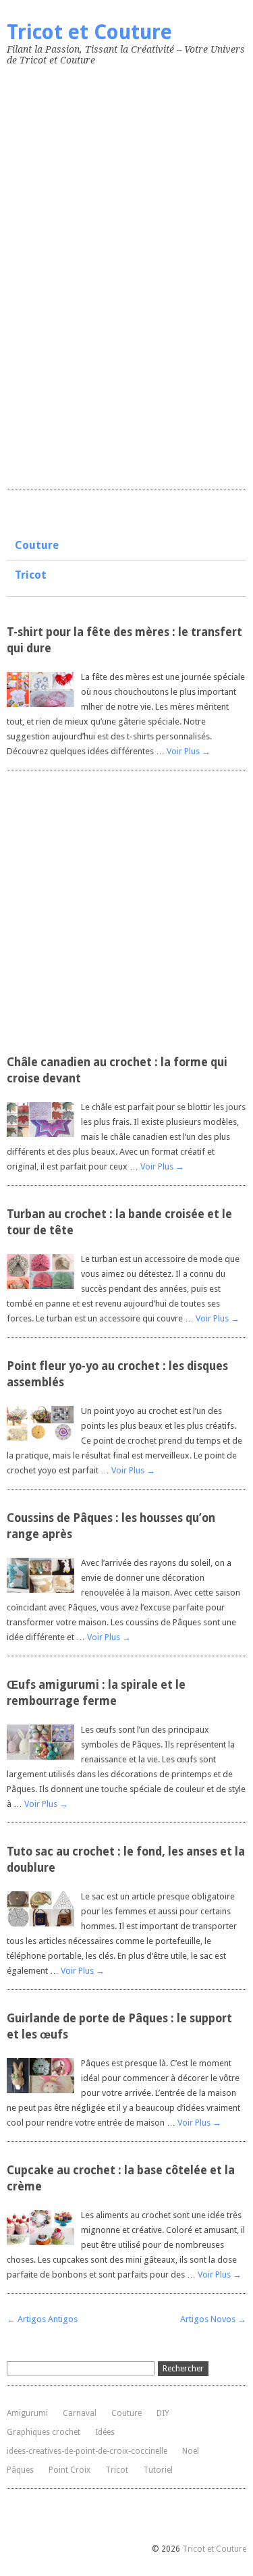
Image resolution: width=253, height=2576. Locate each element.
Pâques (20, 2470)
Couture (37, 545)
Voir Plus (189, 751)
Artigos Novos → (213, 2319)
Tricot (31, 575)
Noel (191, 2451)
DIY (163, 2413)
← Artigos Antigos (42, 2319)
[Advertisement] (108, 275)
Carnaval (80, 2413)
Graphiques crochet (44, 2432)
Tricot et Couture (89, 32)
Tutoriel (158, 2470)
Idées (105, 2432)
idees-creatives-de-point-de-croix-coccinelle (87, 2451)
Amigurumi (27, 2413)
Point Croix (69, 2470)
